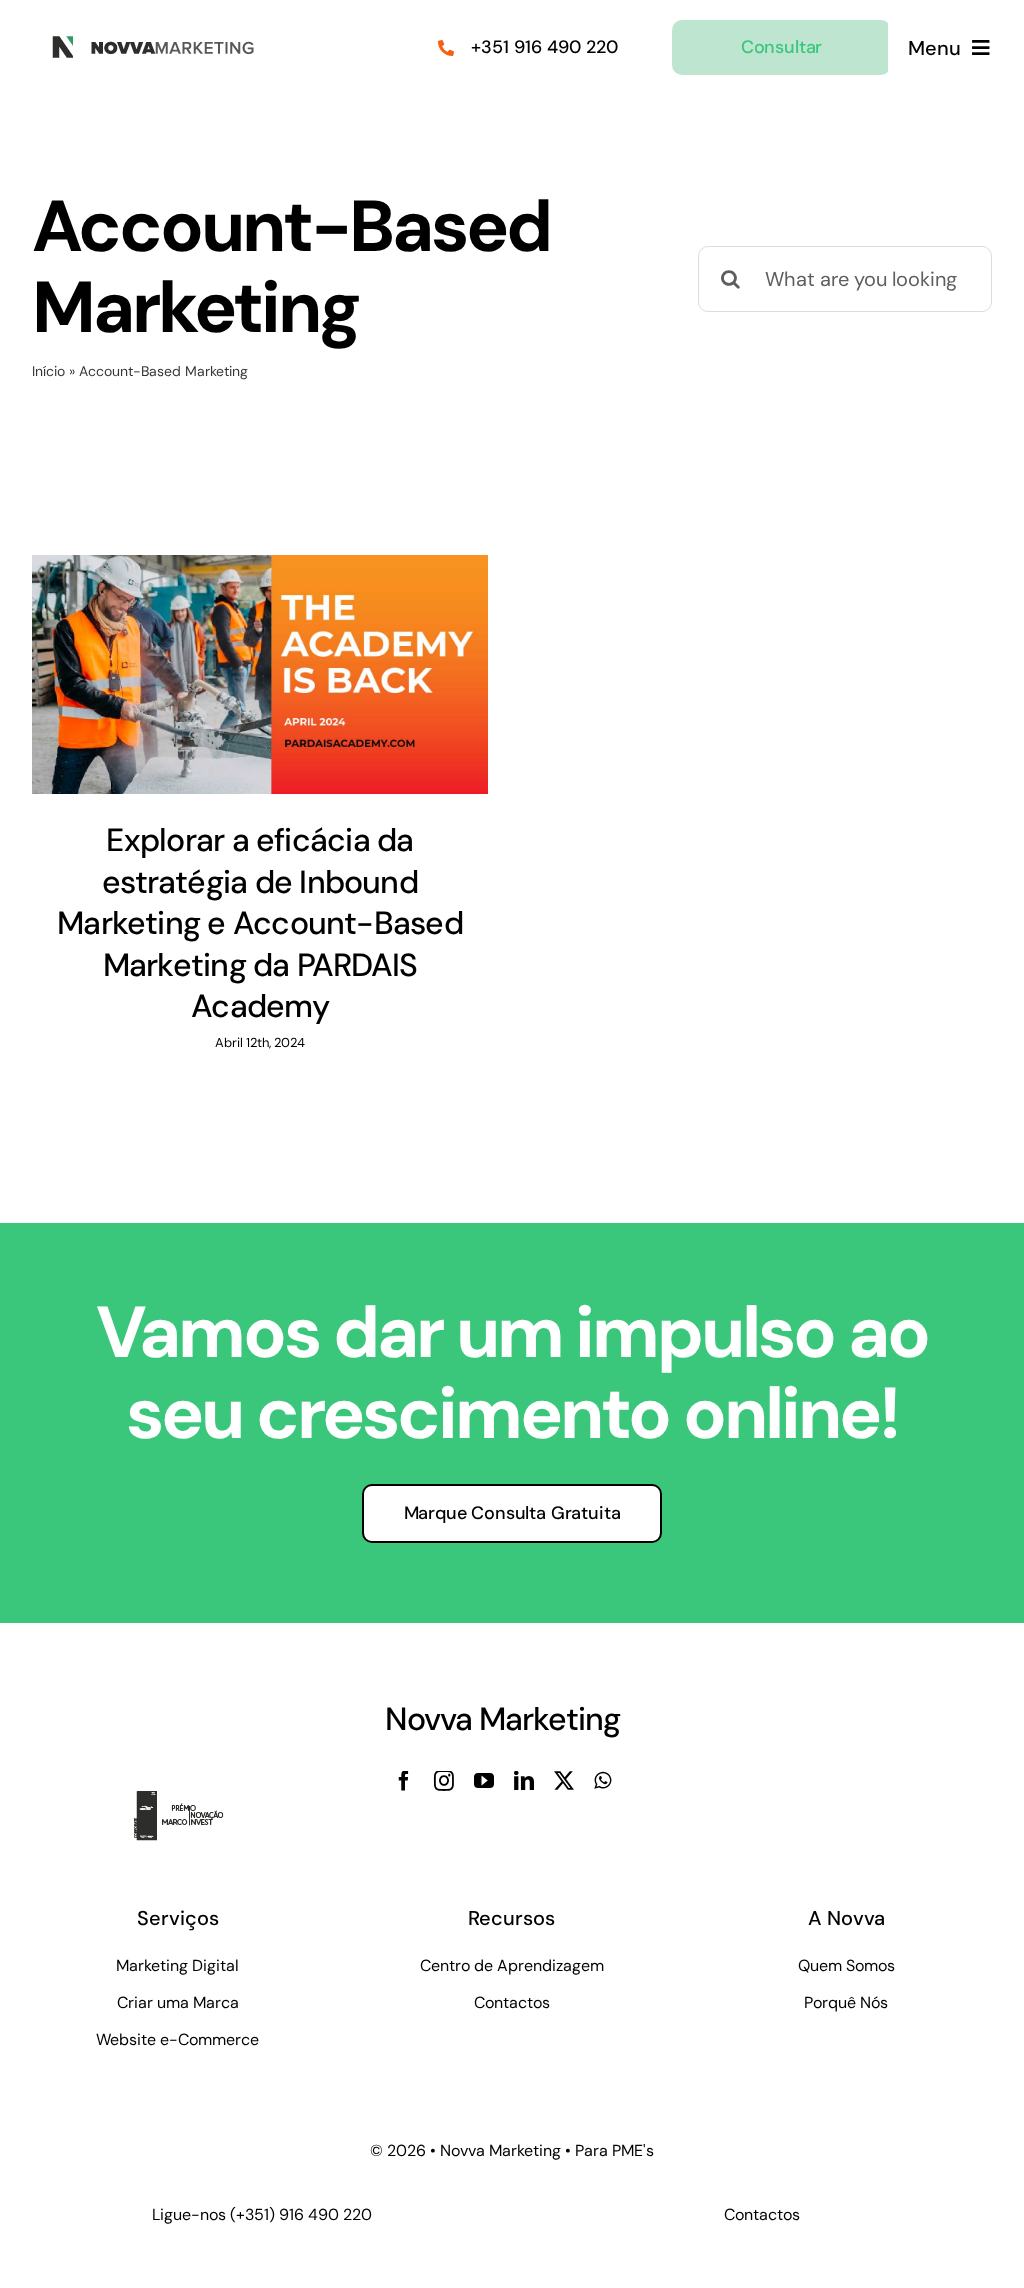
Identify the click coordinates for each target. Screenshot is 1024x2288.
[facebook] (404, 1781)
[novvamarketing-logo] (147, 42)
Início (48, 371)
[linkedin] (524, 1781)
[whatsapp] (602, 1781)
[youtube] (484, 1781)
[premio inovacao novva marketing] (190, 1801)
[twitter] (564, 1781)
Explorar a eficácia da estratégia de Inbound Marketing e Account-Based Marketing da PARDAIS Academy (260, 923)
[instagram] (444, 1781)
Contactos (762, 2214)
